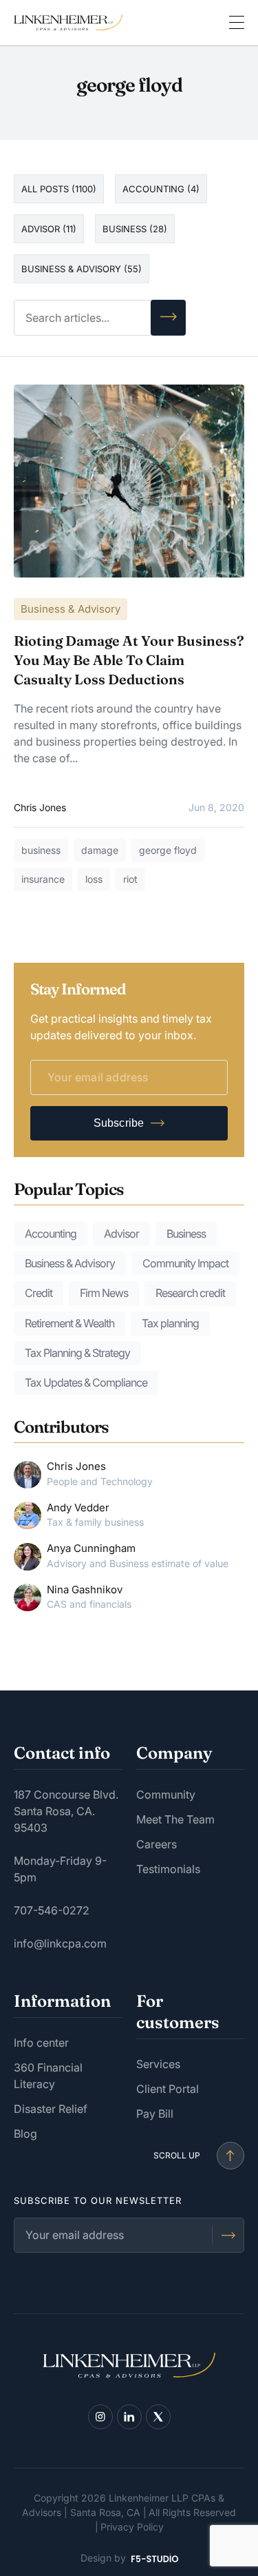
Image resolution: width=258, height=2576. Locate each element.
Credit (39, 1293)
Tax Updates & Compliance (86, 1382)
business (41, 850)
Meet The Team (175, 1819)
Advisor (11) (49, 229)
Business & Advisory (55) (82, 269)
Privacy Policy (132, 2527)
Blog (25, 2134)
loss (94, 879)
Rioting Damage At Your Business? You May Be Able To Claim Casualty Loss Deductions (129, 660)
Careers (157, 1844)
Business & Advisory (71, 609)
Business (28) (135, 229)
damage (100, 850)
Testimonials (168, 1869)
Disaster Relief (51, 2109)
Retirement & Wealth (69, 1323)
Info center (41, 2043)
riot (130, 879)
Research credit (190, 1293)
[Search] (168, 318)
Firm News (104, 1293)
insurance (43, 879)
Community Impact (185, 1263)
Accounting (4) (161, 189)
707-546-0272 (52, 1910)
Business (186, 1234)
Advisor (121, 1234)
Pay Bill (155, 2114)
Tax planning (170, 1323)
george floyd (168, 850)
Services (158, 2064)
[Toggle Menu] (237, 23)
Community (166, 1795)
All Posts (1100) (59, 189)
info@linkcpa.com (60, 1943)
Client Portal (168, 2089)
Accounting (51, 1234)
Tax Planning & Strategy (77, 1353)
